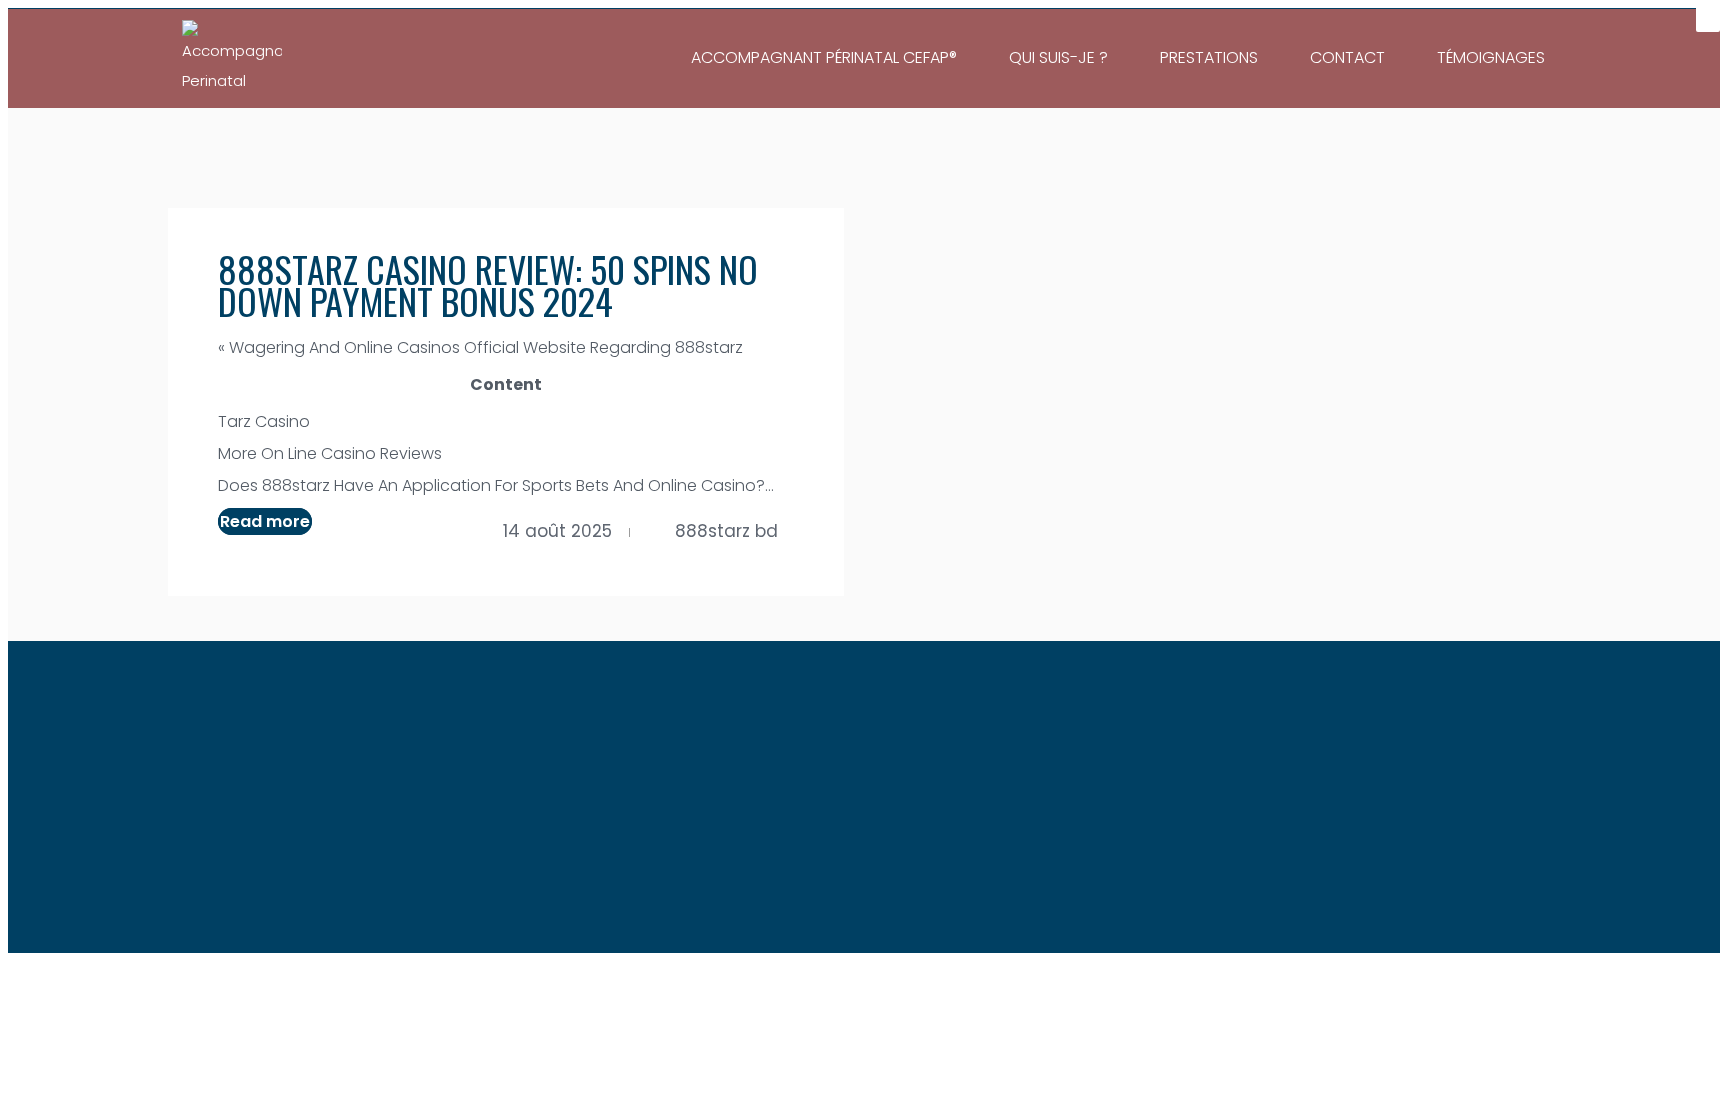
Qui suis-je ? (1058, 58)
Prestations (1209, 58)
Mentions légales (834, 786)
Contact (1347, 58)
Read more (265, 521)
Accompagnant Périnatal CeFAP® (824, 58)
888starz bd (726, 531)
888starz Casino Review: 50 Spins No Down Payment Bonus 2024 (488, 284)
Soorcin (907, 927)
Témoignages (1491, 58)
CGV (945, 786)
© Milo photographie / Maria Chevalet (1098, 897)
